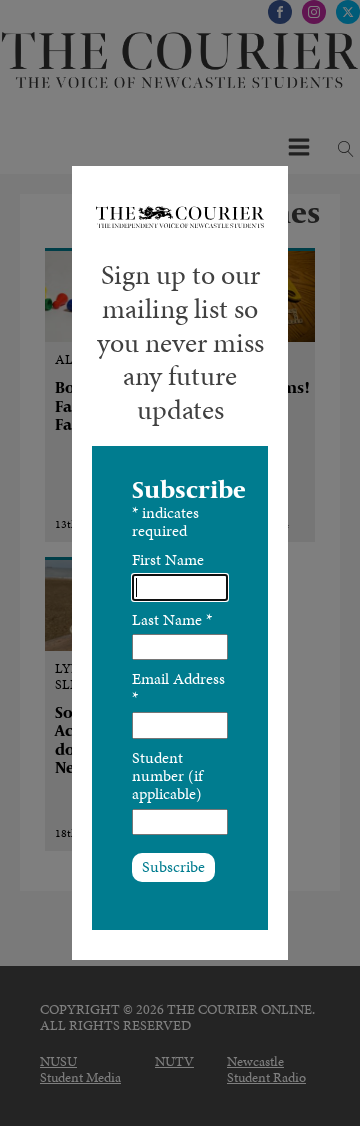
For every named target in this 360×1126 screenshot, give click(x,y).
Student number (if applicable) (167, 776)
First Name (168, 559)
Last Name (172, 619)
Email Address (178, 687)
